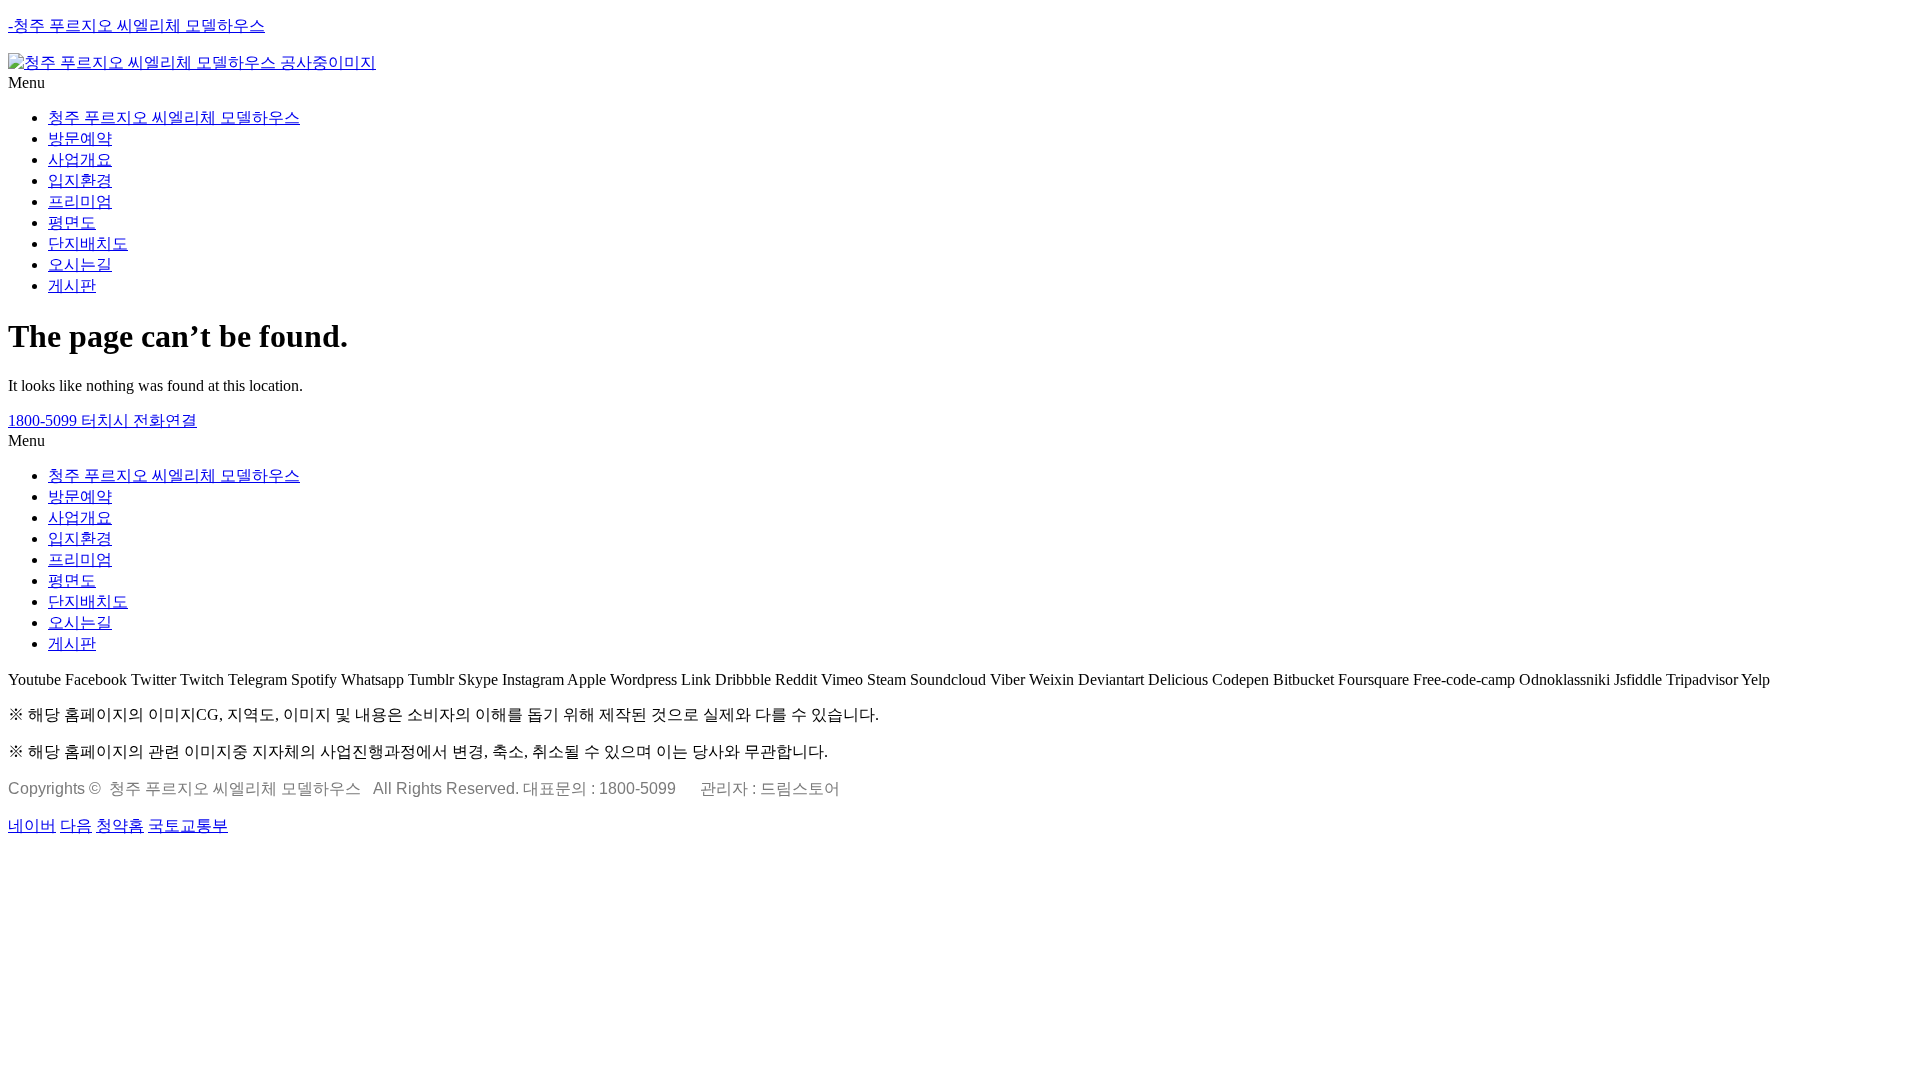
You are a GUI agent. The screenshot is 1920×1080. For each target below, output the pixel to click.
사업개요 (80, 159)
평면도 (72, 222)
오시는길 (80, 264)
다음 (76, 825)
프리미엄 (80, 201)
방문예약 (80, 138)
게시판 (72, 285)
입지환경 (80, 180)
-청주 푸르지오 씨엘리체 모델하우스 (136, 25)
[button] (960, 83)
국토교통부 (188, 825)
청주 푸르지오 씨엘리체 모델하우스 (174, 117)
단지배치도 (88, 243)
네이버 (32, 825)
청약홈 (120, 825)
